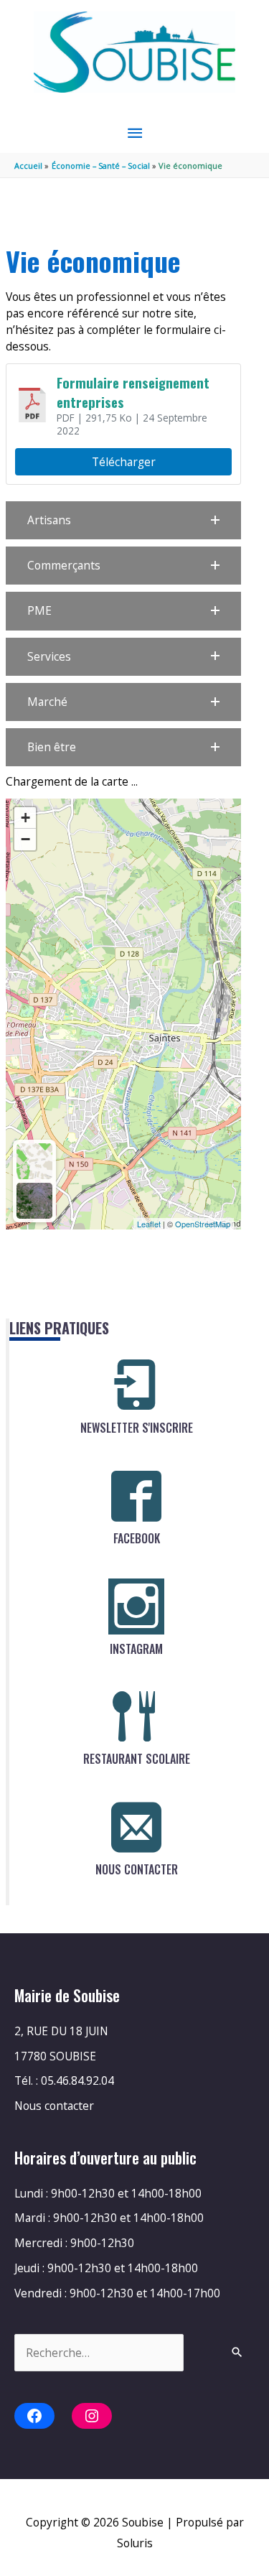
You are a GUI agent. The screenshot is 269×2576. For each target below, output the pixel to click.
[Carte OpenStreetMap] (34, 1161)
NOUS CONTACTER (137, 1869)
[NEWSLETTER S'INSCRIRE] (136, 1385)
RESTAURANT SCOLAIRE (137, 1759)
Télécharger (124, 462)
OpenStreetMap (203, 1224)
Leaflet (149, 1224)
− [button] (25, 839)
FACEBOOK (137, 1538)
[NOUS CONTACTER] (136, 1827)
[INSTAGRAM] (136, 1606)
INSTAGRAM (136, 1649)
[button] (123, 520)
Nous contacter (54, 2106)
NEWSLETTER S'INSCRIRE (137, 1428)
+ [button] (25, 818)
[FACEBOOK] (136, 1496)
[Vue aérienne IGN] (34, 1201)
